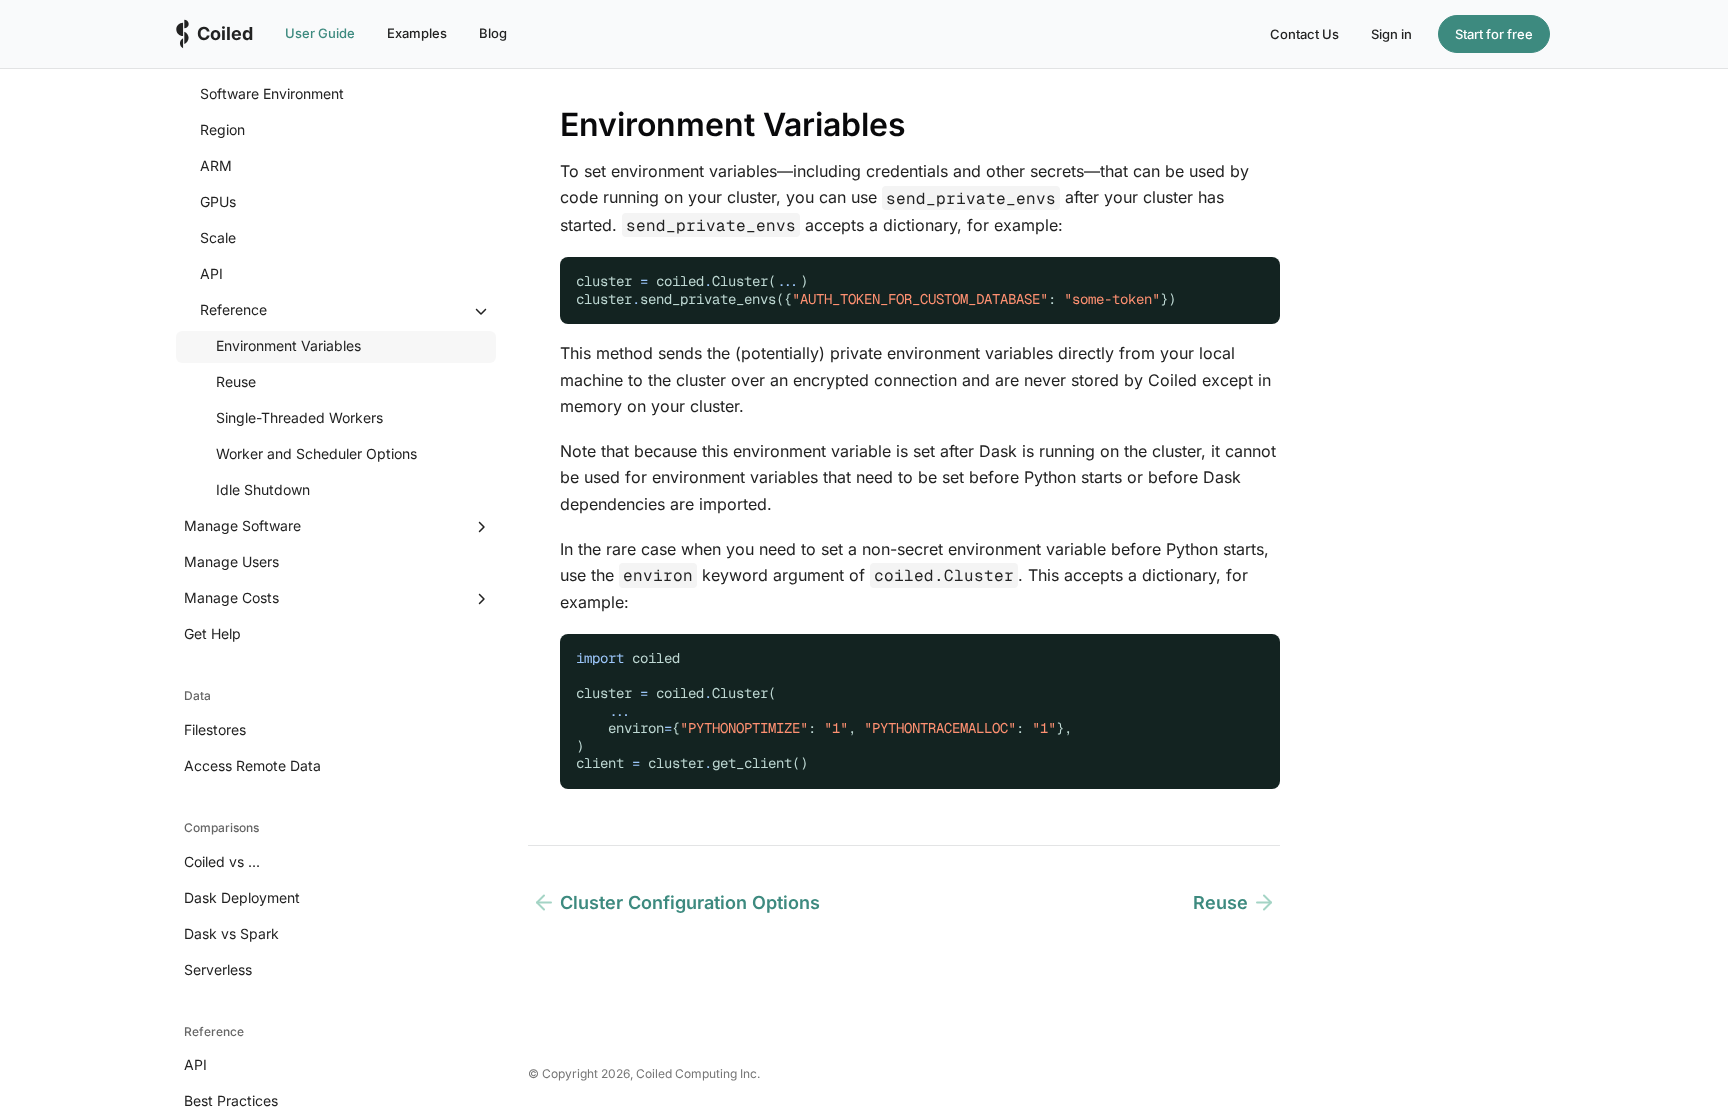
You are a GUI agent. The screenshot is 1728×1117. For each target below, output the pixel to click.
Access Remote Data (252, 765)
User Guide (320, 33)
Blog (493, 33)
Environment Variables (288, 345)
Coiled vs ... (222, 861)
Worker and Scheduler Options (316, 453)
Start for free (1494, 34)
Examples (417, 33)
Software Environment (272, 93)
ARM (216, 165)
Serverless (218, 969)
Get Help (212, 633)
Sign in (1391, 34)
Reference (233, 309)
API (211, 273)
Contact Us (1304, 34)
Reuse (236, 381)
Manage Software (242, 525)
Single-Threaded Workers (299, 417)
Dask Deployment (242, 897)
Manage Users (231, 561)
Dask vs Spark (231, 933)
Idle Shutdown (263, 489)
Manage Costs (231, 597)
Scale (218, 237)
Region (222, 129)
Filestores (215, 729)
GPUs (218, 201)
